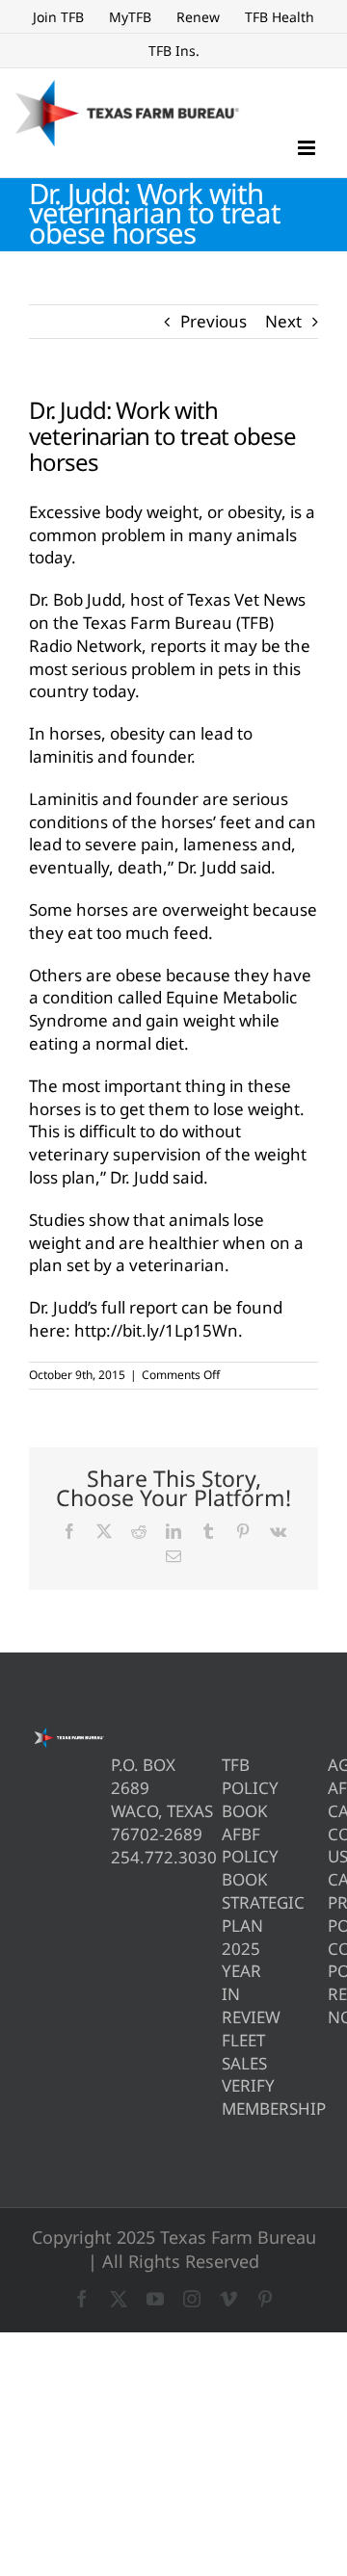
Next (283, 321)
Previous (214, 321)
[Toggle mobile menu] (308, 148)
